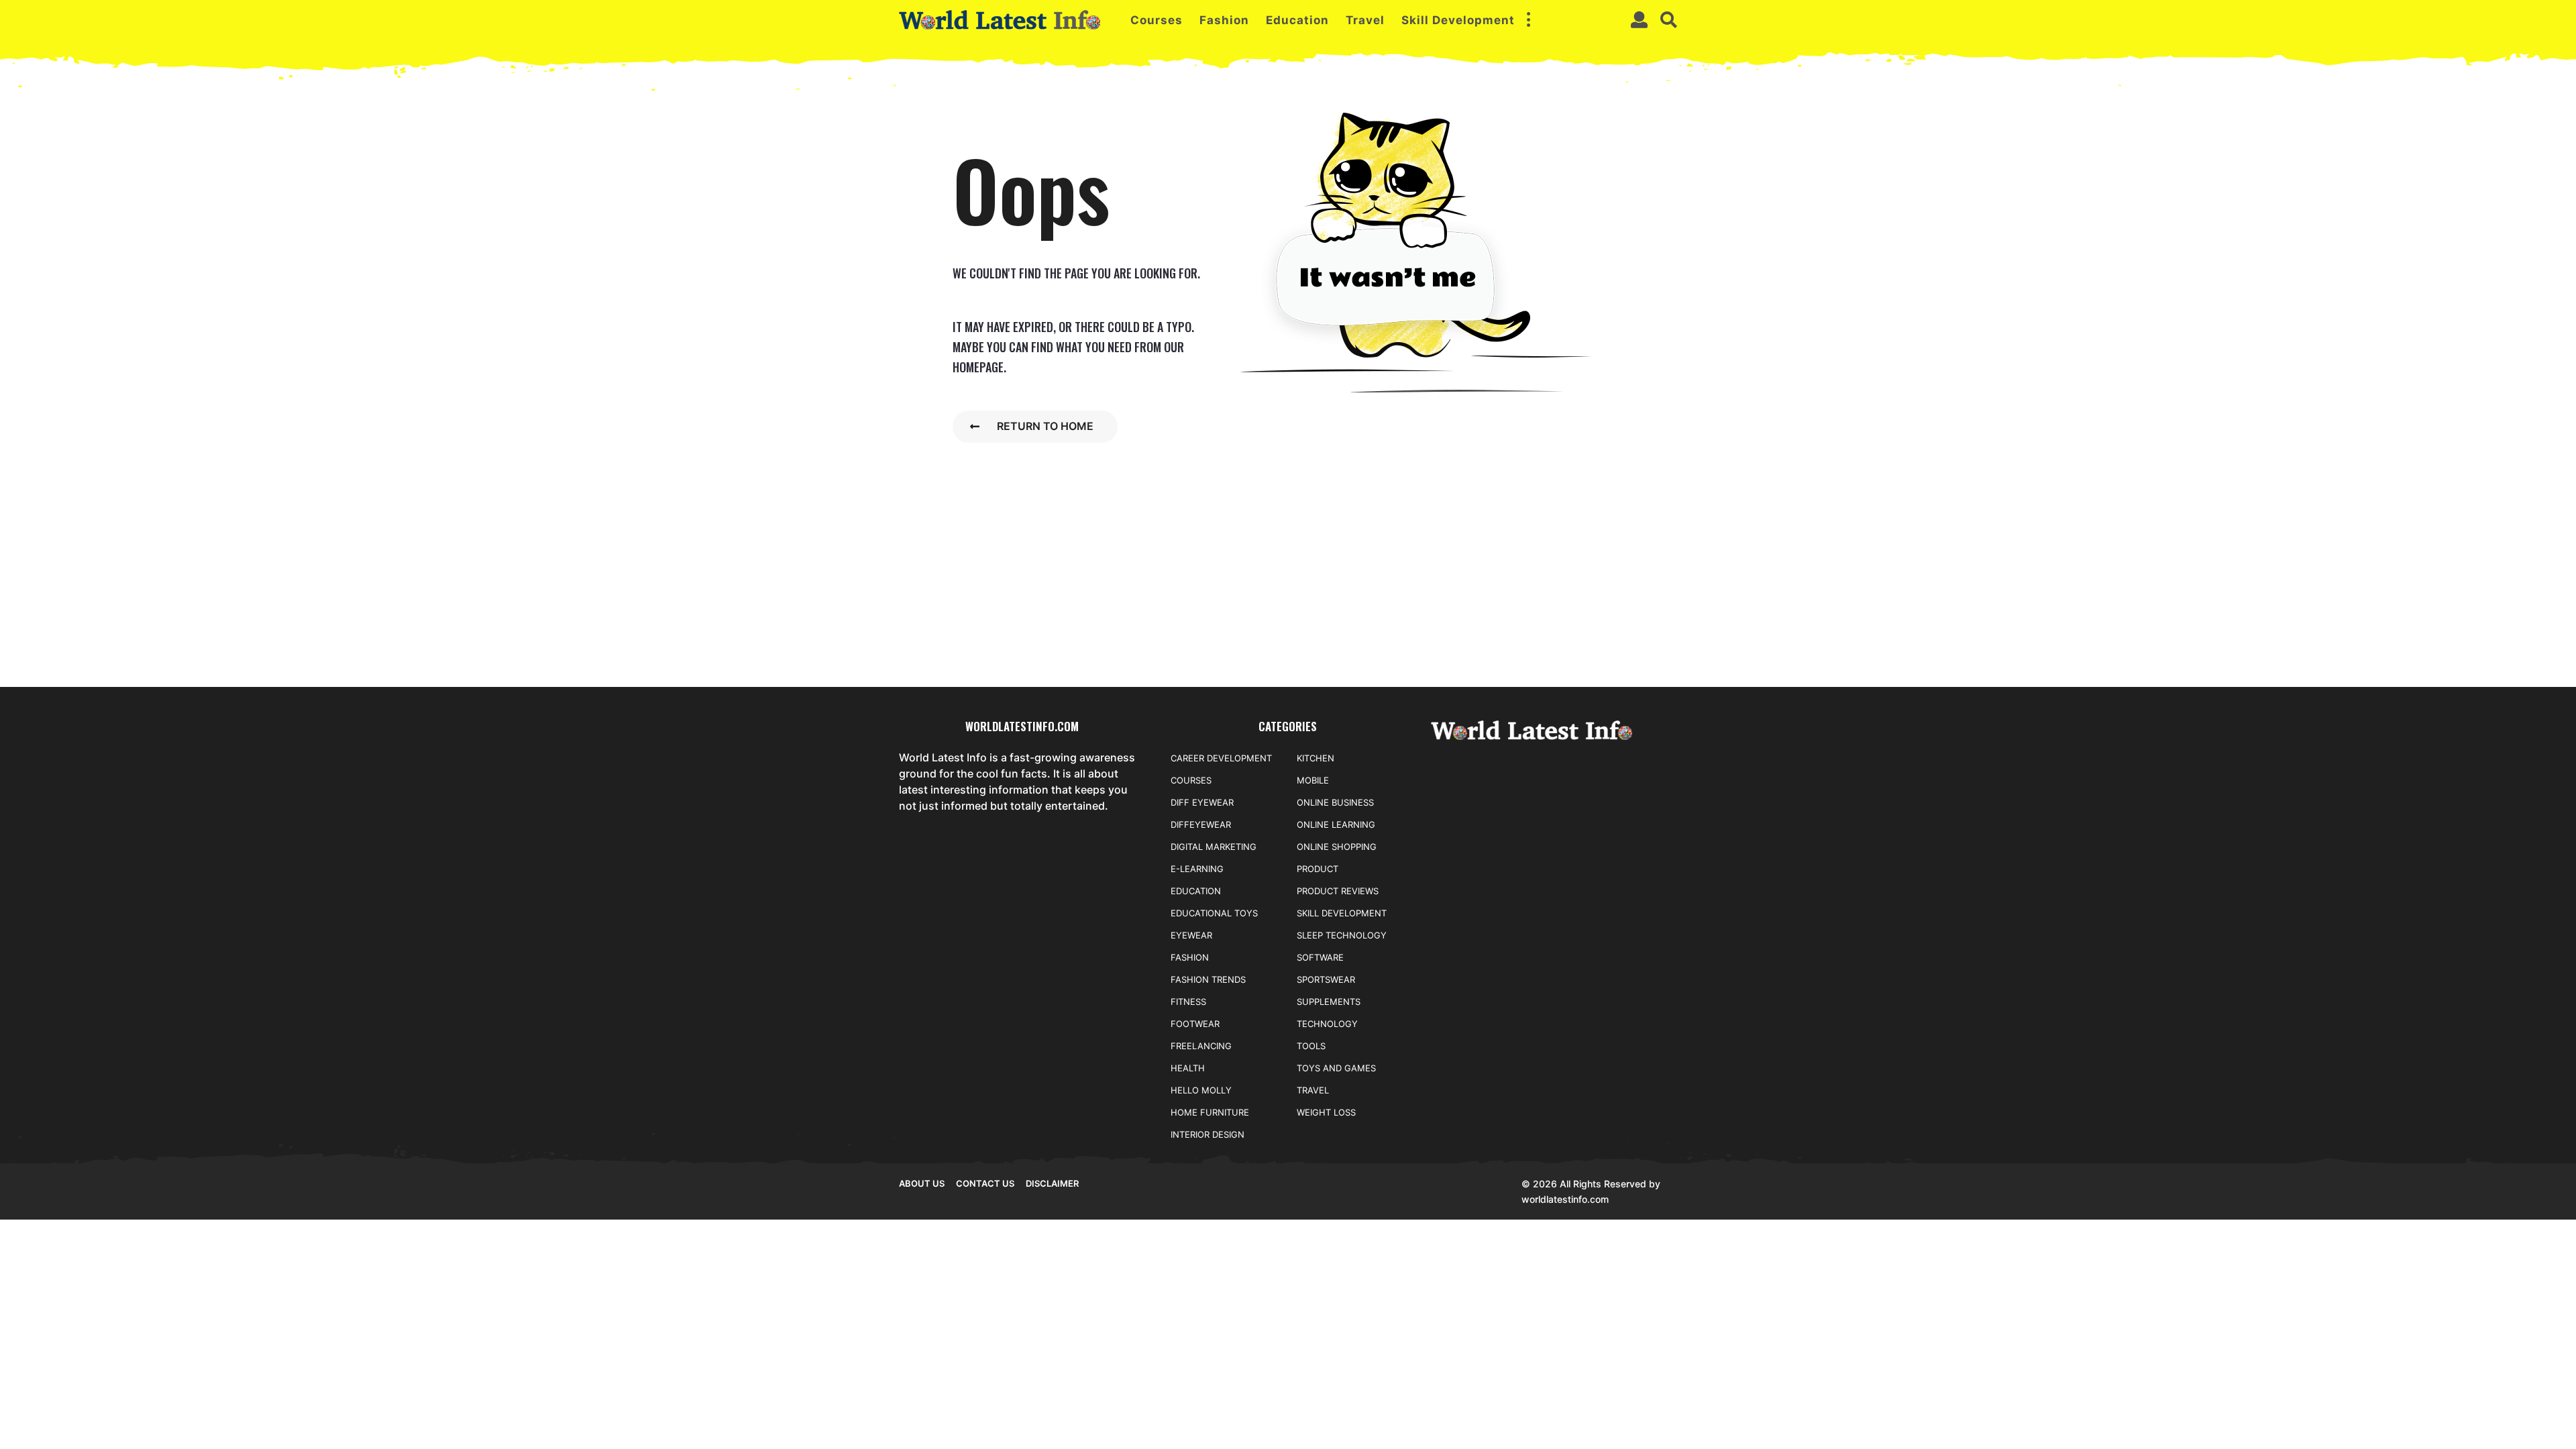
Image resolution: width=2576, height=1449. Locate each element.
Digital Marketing (1214, 847)
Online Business (1335, 802)
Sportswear (1326, 979)
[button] (1528, 20)
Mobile (1313, 780)
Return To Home (1045, 426)
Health (1188, 1068)
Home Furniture (1210, 1112)
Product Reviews (1338, 891)
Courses (1157, 20)
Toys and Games (1336, 1068)
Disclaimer (1052, 1183)
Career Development (1221, 758)
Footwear (1195, 1024)
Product (1318, 869)
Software (1320, 957)
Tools (1311, 1046)
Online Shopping (1337, 847)
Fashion (1224, 20)
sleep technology (1342, 935)
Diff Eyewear (1202, 802)
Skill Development (1458, 20)
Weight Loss (1326, 1112)
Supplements (1329, 1002)
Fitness (1188, 1002)
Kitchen (1316, 758)
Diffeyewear (1201, 824)
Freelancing (1201, 1046)
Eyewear (1191, 935)
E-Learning (1197, 869)
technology (1327, 1024)
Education (1297, 20)
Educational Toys (1214, 913)
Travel (1365, 20)
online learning (1336, 824)
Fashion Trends (1208, 979)
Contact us (985, 1183)
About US (922, 1183)
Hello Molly (1201, 1090)
